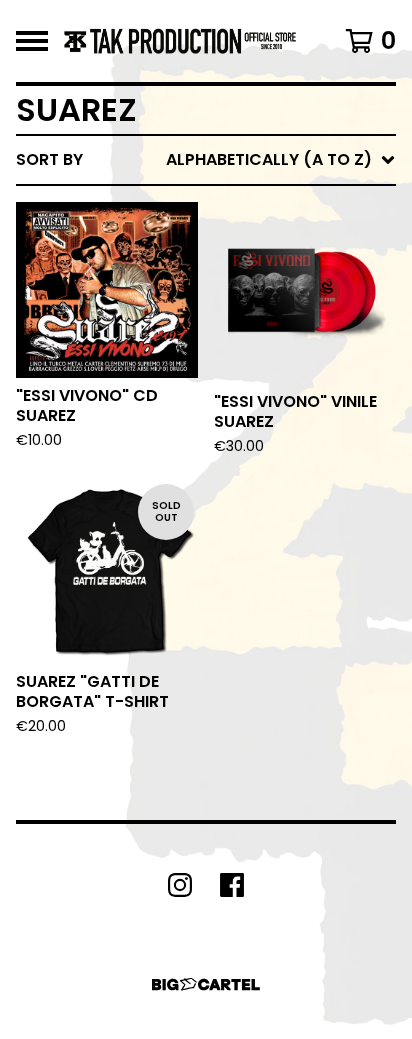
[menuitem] (206, 160)
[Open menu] (32, 41)
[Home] (180, 41)
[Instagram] (180, 885)
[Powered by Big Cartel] (206, 984)
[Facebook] (232, 885)
